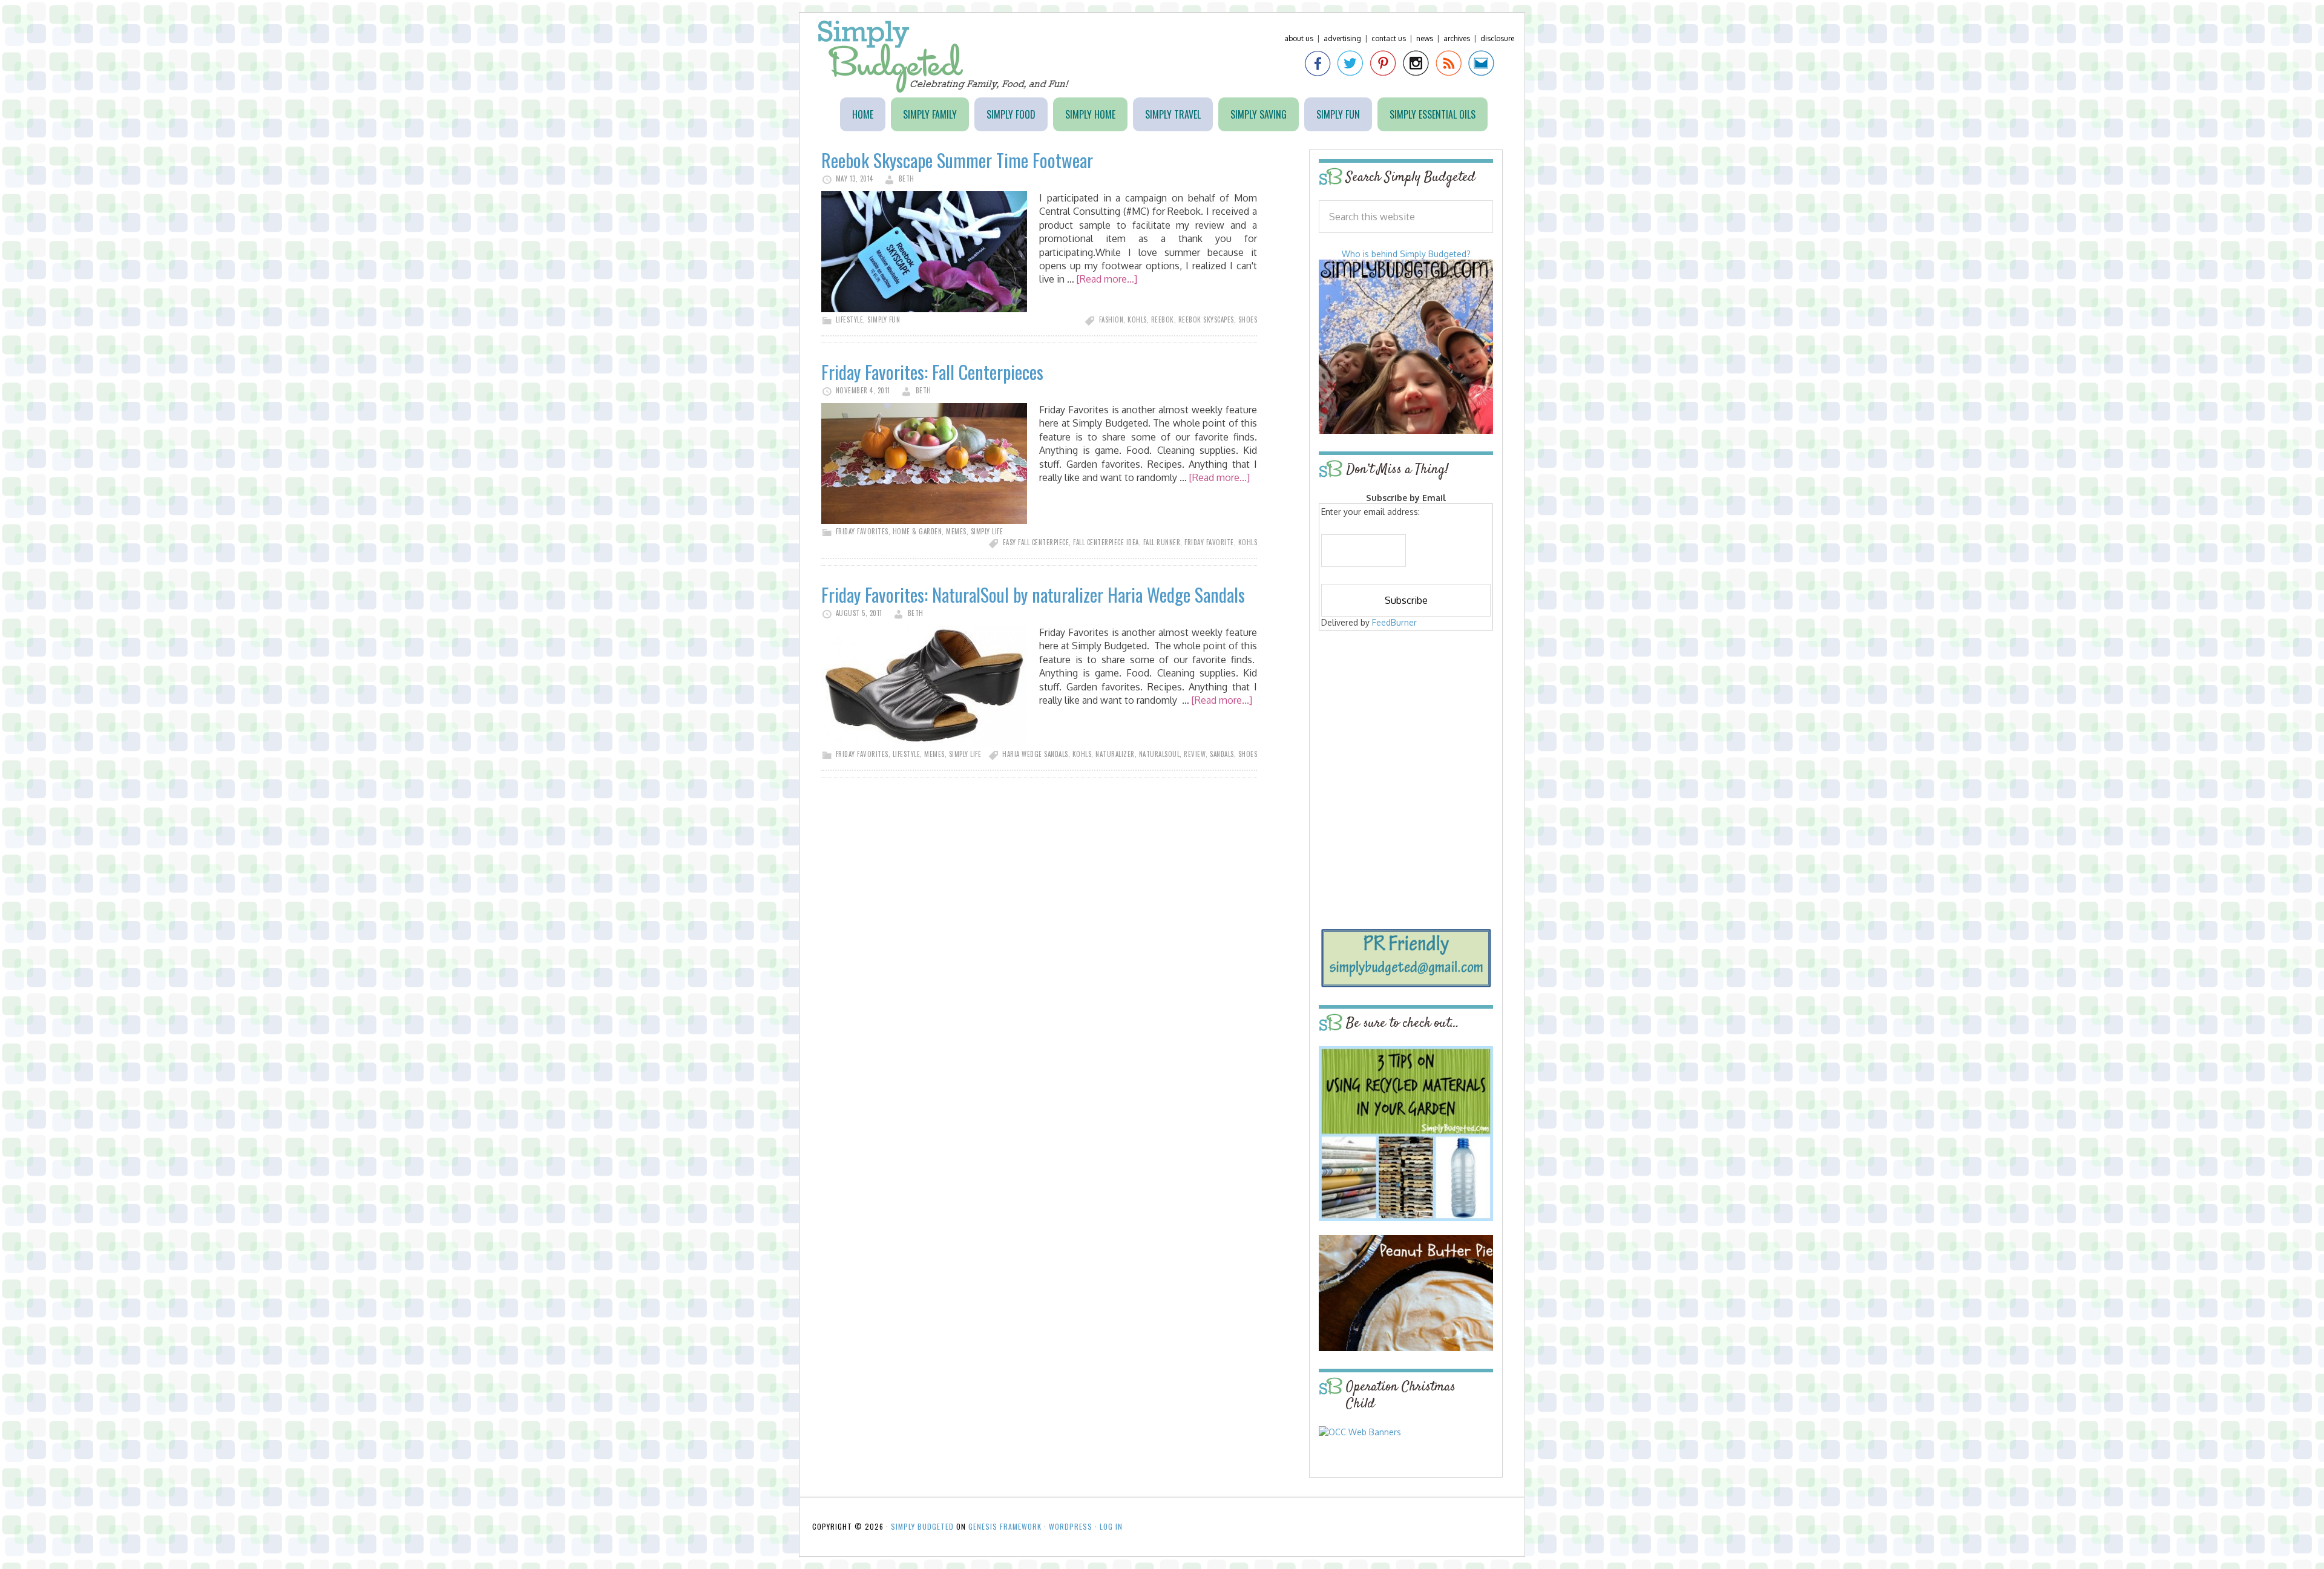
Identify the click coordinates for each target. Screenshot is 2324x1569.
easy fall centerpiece (1036, 542)
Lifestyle (850, 319)
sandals (1222, 754)
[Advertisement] (1406, 721)
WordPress (1071, 1526)
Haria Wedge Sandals (1035, 754)
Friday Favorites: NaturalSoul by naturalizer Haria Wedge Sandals (1033, 595)
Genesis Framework (1005, 1526)
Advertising (1342, 38)
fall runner (1162, 542)
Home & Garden (917, 531)
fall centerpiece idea (1106, 542)
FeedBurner (1394, 622)
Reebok (1163, 319)
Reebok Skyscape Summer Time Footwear (957, 160)
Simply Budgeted (944, 57)
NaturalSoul (1160, 754)
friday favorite (1209, 542)
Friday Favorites (862, 531)
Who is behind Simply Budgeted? (1406, 254)
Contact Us (1389, 38)
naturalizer (1115, 754)
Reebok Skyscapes (1206, 319)
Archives (1457, 38)
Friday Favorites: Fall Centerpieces (932, 372)
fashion (1111, 319)
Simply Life (987, 531)
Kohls (1137, 319)
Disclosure (1497, 38)
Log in (1111, 1526)
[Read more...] (1107, 279)
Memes (956, 531)
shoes (1248, 319)
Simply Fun (884, 319)
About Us (1299, 38)
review (1195, 754)
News (1425, 38)
